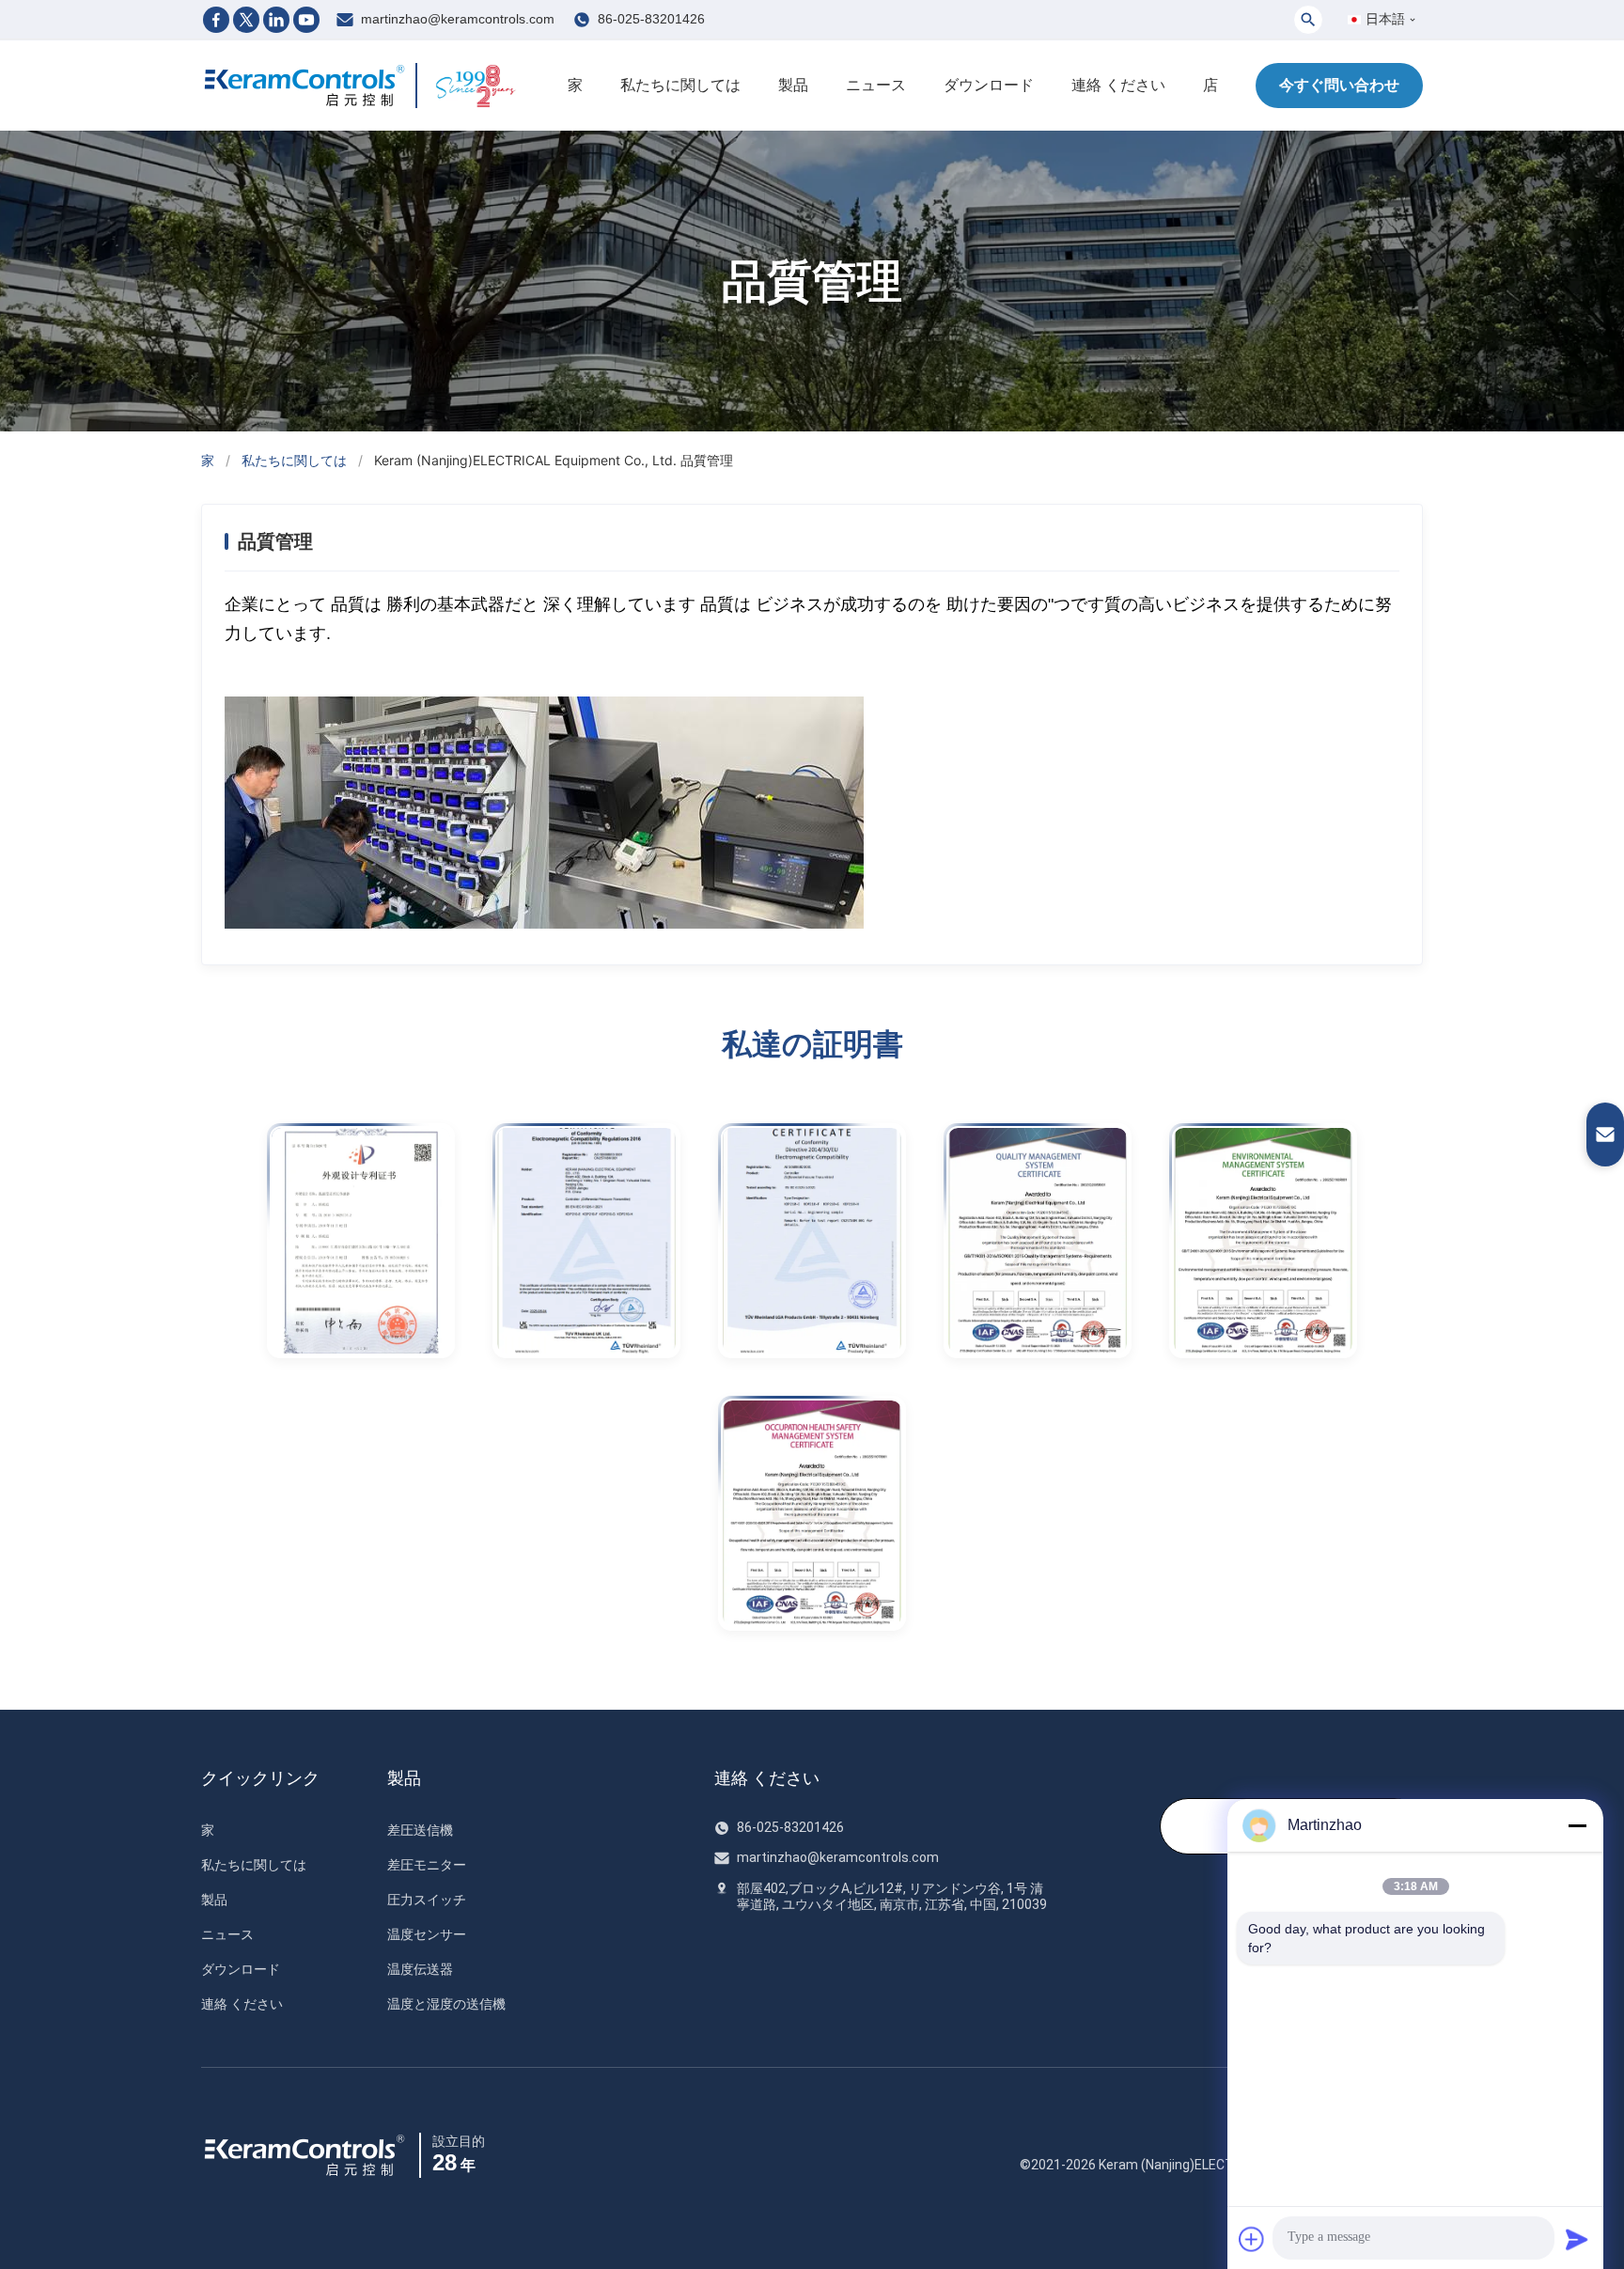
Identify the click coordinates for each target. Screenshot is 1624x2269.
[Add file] (1252, 2239)
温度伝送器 (420, 1969)
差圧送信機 (420, 1830)
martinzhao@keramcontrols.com (458, 19)
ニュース (876, 85)
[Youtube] (306, 20)
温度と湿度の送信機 (446, 2004)
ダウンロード (989, 85)
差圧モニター (427, 1865)
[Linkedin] (276, 20)
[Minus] (1577, 1825)
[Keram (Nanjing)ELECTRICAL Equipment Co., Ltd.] (304, 86)
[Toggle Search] (1308, 20)
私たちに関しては (680, 85)
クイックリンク (260, 1778)
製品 (793, 85)
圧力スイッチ (427, 1900)
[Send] (1577, 2239)
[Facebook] (216, 20)
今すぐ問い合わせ (1339, 85)
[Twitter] (246, 20)
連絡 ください (1118, 85)
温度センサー (427, 1934)
